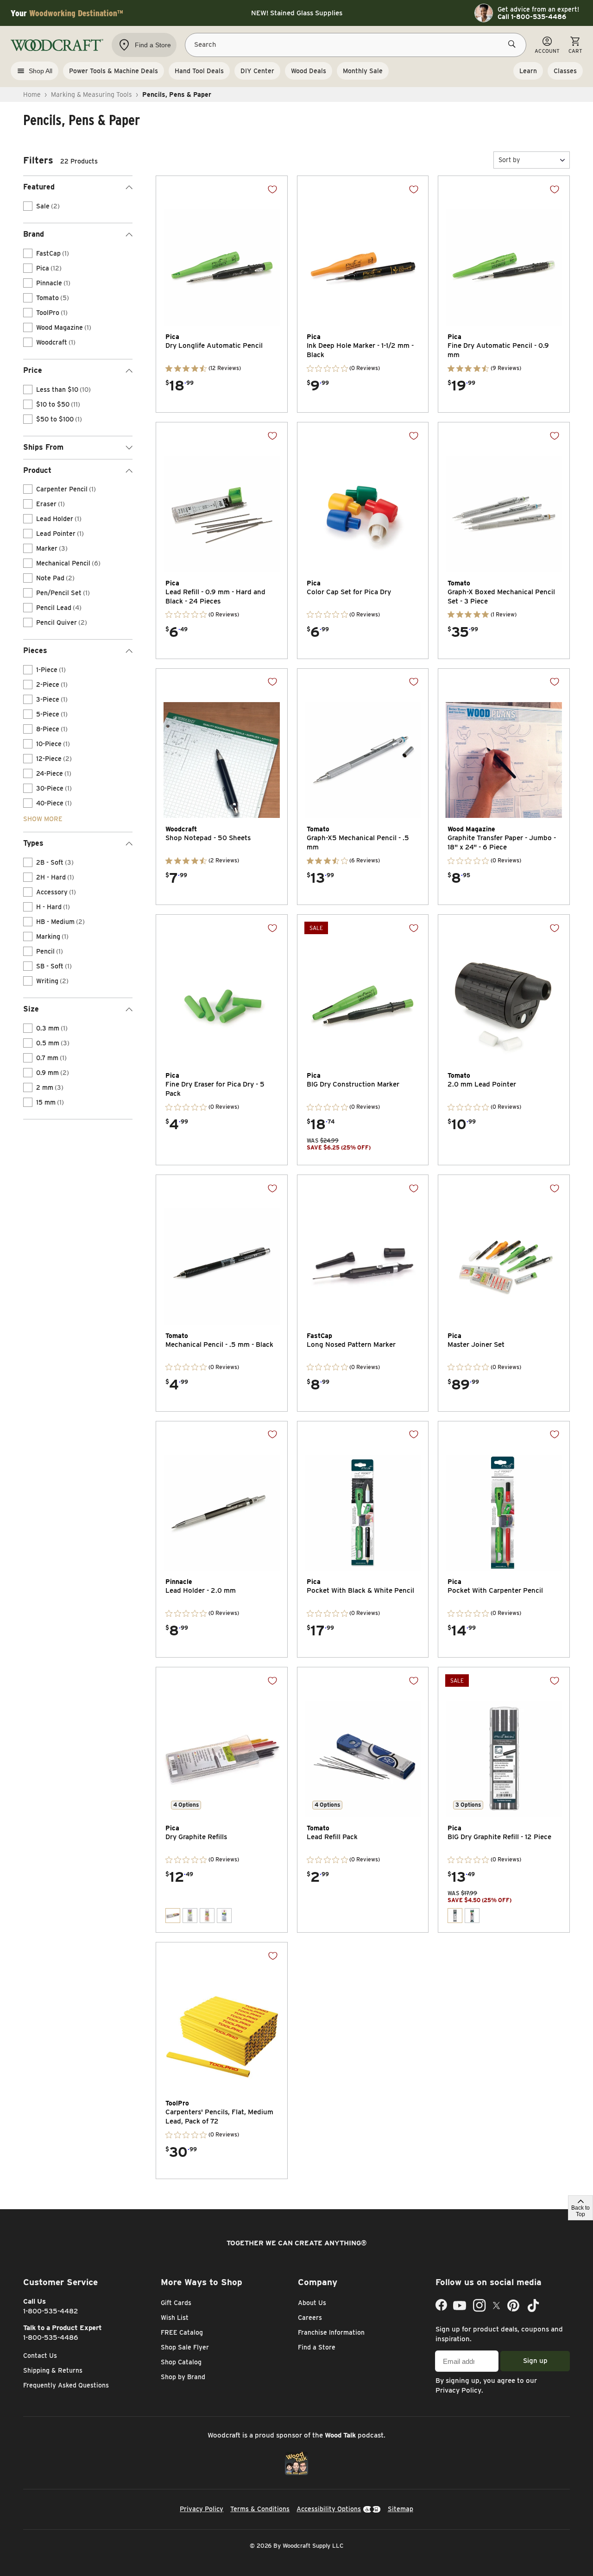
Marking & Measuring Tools (91, 94)
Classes (565, 71)
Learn (528, 71)
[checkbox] (28, 206)
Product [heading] (37, 470)
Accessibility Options (329, 2509)
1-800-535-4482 (51, 2311)
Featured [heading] (39, 187)
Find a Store (317, 2347)
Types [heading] (33, 843)
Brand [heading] (34, 234)
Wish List (175, 2318)
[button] (532, 160)
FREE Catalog (182, 2332)
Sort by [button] (509, 160)
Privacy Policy (458, 2390)
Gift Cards (176, 2303)
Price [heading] (33, 370)
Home (32, 94)
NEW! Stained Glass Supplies (297, 13)
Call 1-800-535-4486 (532, 17)
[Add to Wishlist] (272, 189)
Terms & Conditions (260, 2509)
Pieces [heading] (35, 650)
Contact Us (40, 2356)
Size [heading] (31, 1009)
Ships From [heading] (43, 447)
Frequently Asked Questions (66, 2385)
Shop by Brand (183, 2377)
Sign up (535, 2361)
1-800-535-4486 (51, 2337)
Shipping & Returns (53, 2370)
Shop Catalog (181, 2362)
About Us (312, 2303)
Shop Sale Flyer (185, 2347)
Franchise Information (331, 2332)
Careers (310, 2318)
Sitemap (401, 2509)
